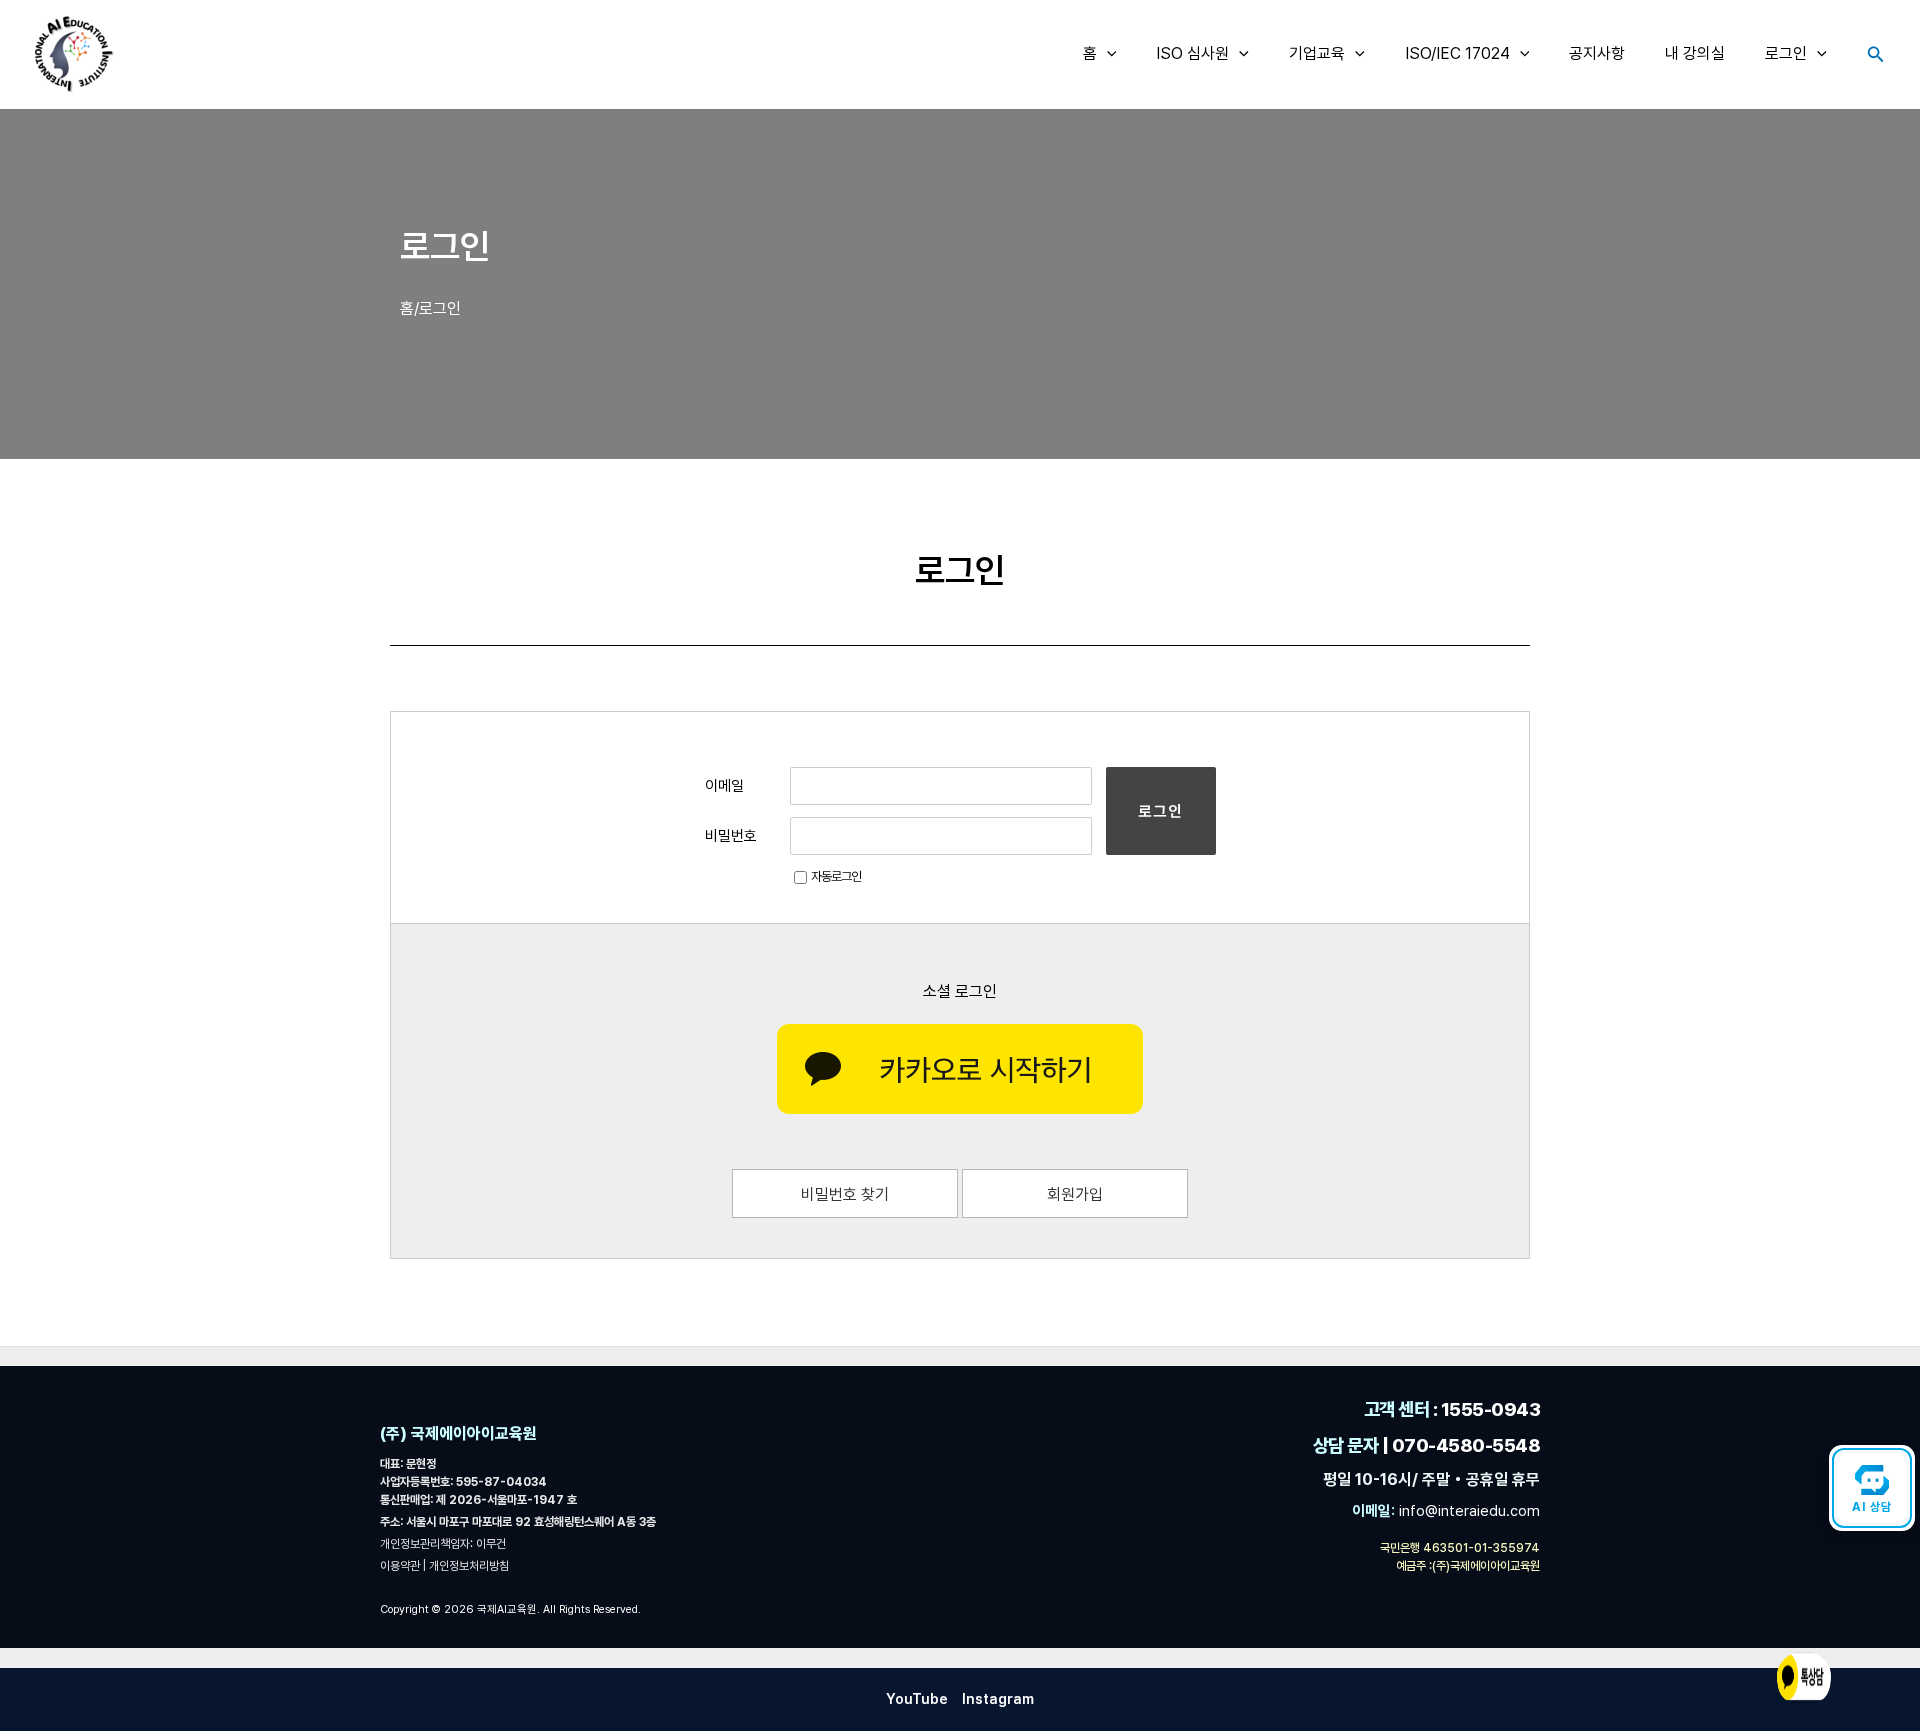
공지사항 (1597, 53)
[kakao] (960, 1069)
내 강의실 (1695, 53)
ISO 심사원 (1192, 53)
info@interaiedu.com (1467, 1511)
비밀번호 (731, 836)
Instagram (998, 1699)
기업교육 (1317, 53)
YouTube (917, 1699)
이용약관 (401, 1566)
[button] (1107, 54)
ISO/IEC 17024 (1457, 53)
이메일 (724, 786)
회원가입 (1075, 1194)
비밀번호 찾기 (845, 1194)
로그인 (1786, 53)
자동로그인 (836, 876)
